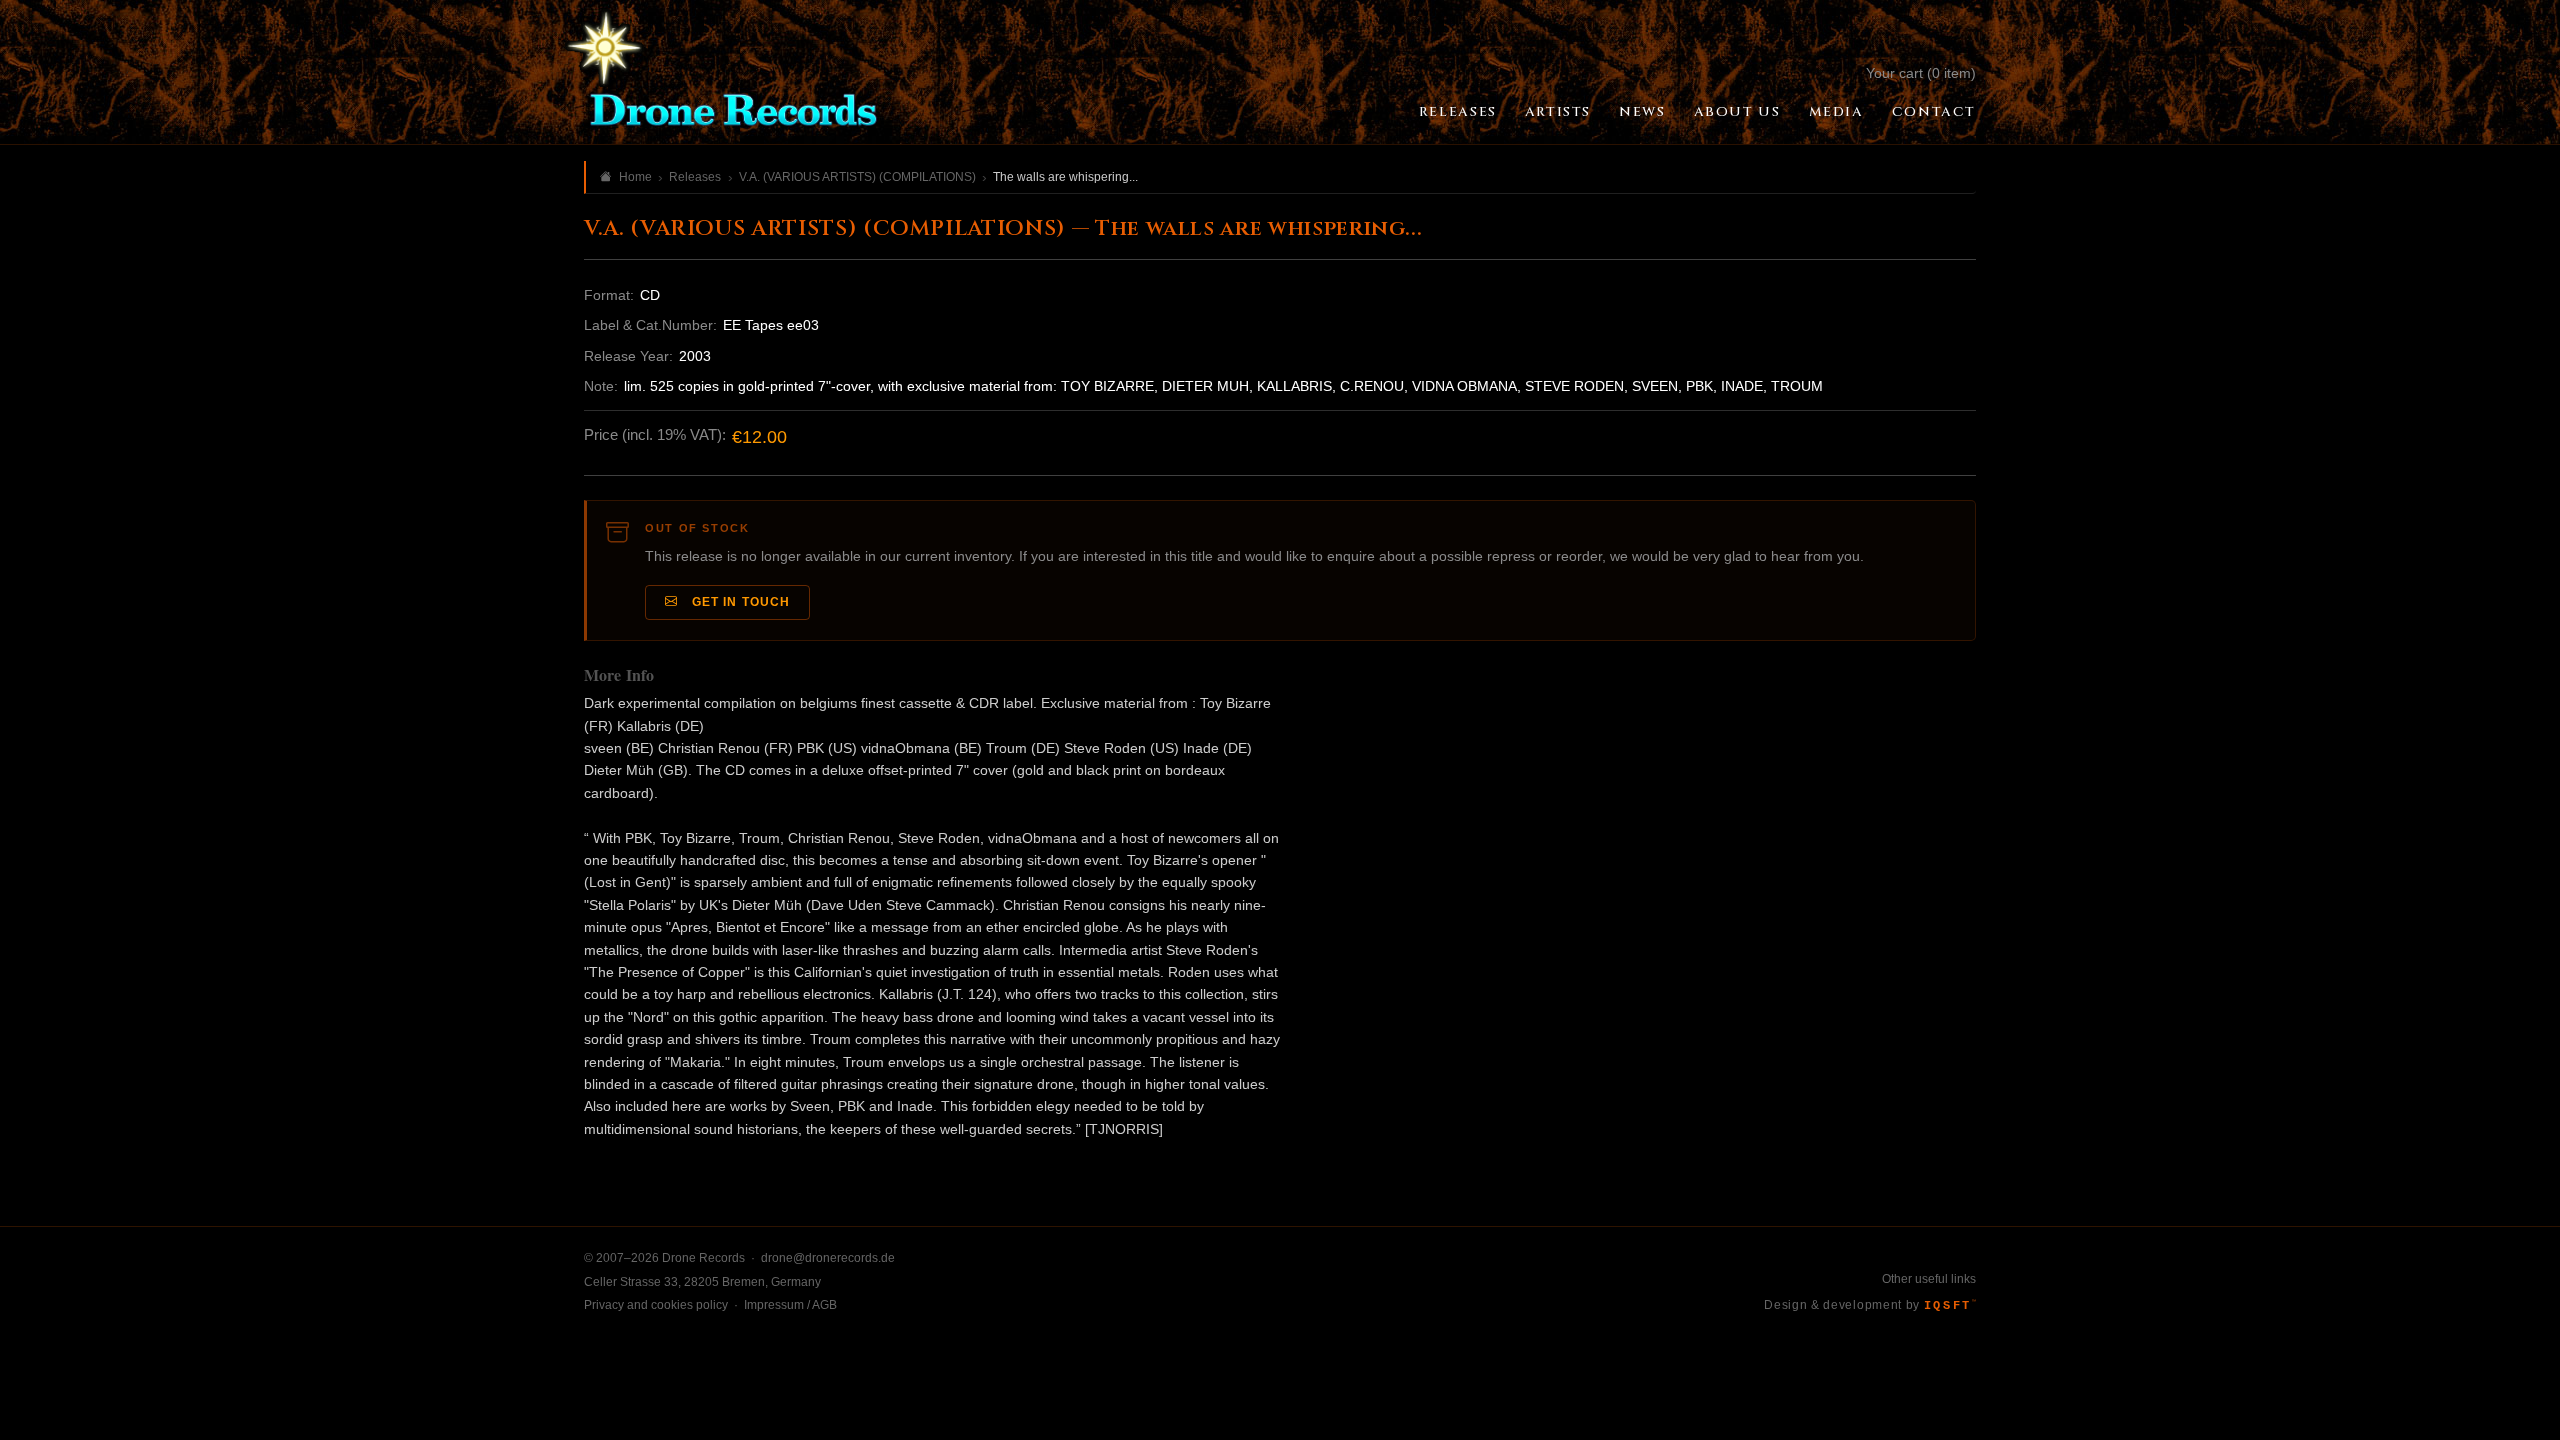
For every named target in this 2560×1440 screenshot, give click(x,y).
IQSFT (1950, 1306)
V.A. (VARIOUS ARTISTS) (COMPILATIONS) (857, 177)
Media (1836, 112)
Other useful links (1929, 1279)
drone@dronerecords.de (828, 1258)
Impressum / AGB (790, 1305)
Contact (1934, 112)
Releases (1458, 112)
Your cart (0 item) (1921, 73)
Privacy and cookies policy (656, 1305)
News (1642, 112)
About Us (1737, 112)
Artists (1558, 112)
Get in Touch (737, 602)
